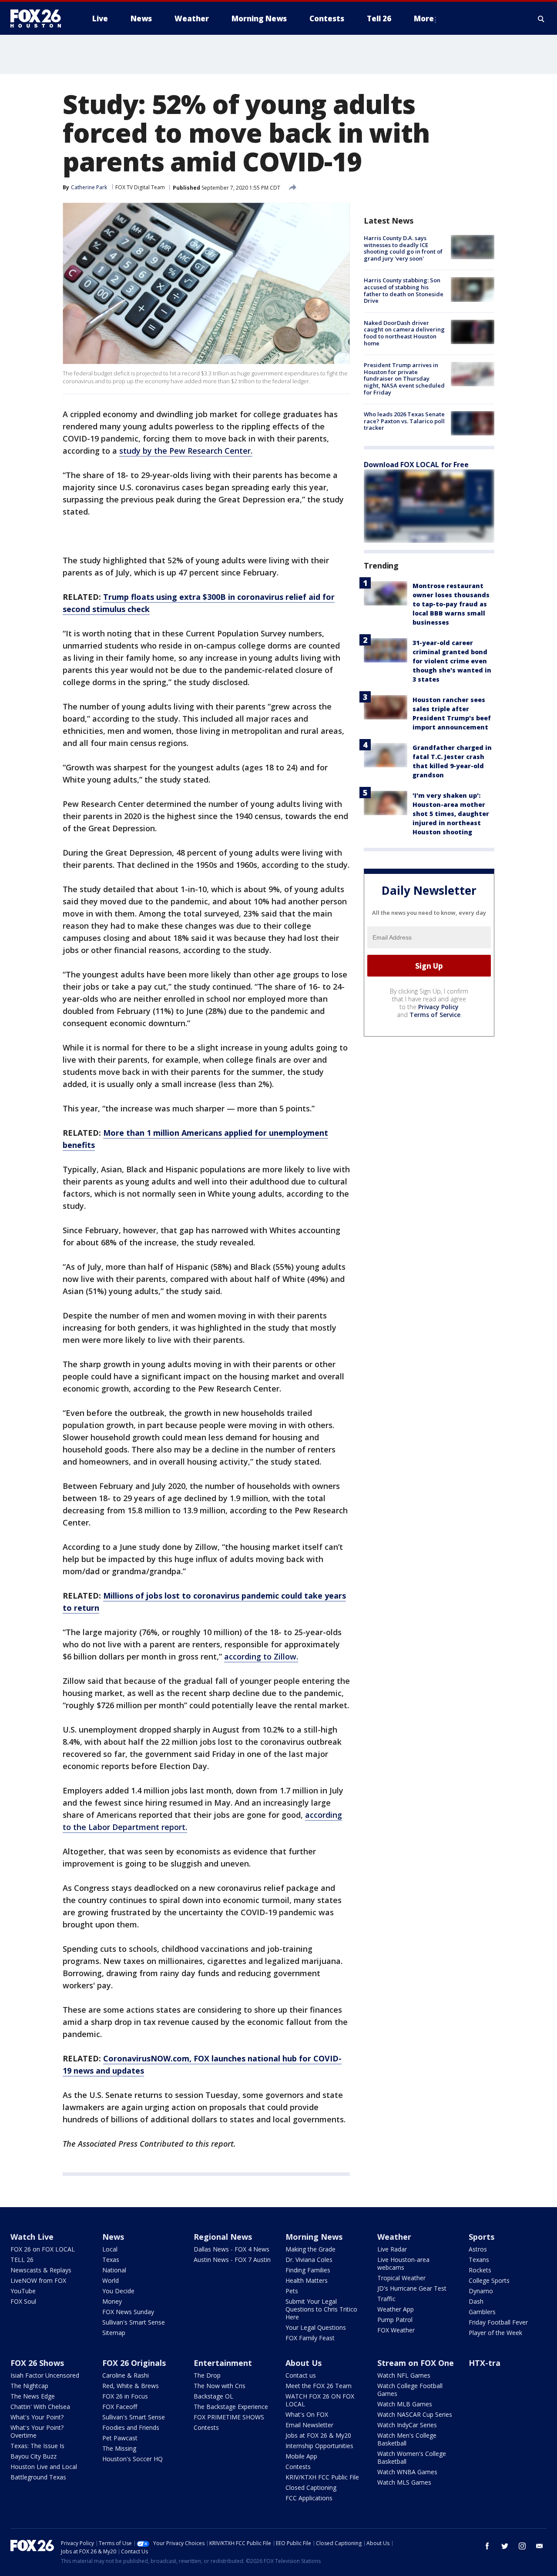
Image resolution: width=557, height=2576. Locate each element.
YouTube (23, 2291)
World (111, 2280)
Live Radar (392, 2249)
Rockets (480, 2270)
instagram (522, 2546)
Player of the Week (495, 2333)
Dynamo (481, 2291)
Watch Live (32, 2237)
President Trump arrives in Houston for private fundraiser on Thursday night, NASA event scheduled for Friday (404, 378)
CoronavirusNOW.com (146, 2058)
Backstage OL (213, 2396)
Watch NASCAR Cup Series (415, 2414)
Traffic (386, 2299)
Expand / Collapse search (541, 19)
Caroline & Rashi (126, 2375)
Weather (394, 2237)
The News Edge (33, 2396)
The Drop (207, 2375)
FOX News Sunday (128, 2312)
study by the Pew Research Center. (186, 451)
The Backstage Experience (231, 2407)
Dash (476, 2301)
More (424, 18)
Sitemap (114, 2333)
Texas (111, 2260)
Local (110, 2249)
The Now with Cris (220, 2386)
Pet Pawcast (120, 2438)
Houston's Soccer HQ (133, 2459)
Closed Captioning (311, 2487)
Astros (478, 2249)
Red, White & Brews (131, 2386)
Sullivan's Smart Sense (134, 2322)
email (540, 2546)
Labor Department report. (138, 1827)
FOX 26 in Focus (125, 2396)
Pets (292, 2291)
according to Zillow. (261, 1656)
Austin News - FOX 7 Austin (232, 2260)
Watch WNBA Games (407, 2472)
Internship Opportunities (319, 2446)
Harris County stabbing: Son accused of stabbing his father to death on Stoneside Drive (404, 290)
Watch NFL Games (404, 2375)
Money (112, 2301)
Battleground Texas (38, 2477)
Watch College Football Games (410, 2390)
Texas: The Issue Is (37, 2446)
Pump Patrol (395, 2320)
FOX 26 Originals (134, 2363)
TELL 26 (22, 2260)
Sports (482, 2237)
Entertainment (223, 2363)
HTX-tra (485, 2363)
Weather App (396, 2309)
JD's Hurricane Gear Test (412, 2288)
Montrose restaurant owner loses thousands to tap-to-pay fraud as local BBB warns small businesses (451, 604)
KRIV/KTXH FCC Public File (322, 2477)
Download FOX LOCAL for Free (416, 465)
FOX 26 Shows (37, 2363)
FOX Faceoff (120, 2407)
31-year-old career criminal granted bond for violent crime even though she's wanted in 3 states (452, 661)
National (114, 2270)
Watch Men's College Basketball (407, 2439)
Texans (479, 2260)
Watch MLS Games (404, 2482)
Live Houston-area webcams (403, 2263)
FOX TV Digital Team (140, 187)
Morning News (314, 2237)
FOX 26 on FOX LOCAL (43, 2249)
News (113, 2237)
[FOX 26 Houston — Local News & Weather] (39, 19)
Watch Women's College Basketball (412, 2457)
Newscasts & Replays (41, 2270)
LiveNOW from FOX (38, 2280)
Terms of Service (435, 1015)
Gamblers (482, 2312)
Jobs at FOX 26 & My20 (318, 2435)
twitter (505, 2546)
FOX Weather (396, 2330)
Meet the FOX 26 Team (319, 2386)
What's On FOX (307, 2414)
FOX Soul (23, 2301)
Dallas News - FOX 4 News (232, 2249)
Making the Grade (310, 2249)
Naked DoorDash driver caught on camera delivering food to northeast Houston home (404, 333)
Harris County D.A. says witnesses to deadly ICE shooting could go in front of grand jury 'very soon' (403, 248)
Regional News (223, 2237)
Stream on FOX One (416, 2363)
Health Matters (307, 2280)
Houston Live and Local (44, 2467)
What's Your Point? (37, 2417)
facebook (487, 2546)
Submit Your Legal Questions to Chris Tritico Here (321, 2309)
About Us (304, 2363)
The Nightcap (29, 2386)
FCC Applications (309, 2498)
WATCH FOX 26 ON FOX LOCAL (320, 2400)
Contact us (301, 2375)
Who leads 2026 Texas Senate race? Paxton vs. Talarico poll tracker (404, 421)
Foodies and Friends (131, 2427)
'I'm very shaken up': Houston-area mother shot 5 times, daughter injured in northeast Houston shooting (451, 814)
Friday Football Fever (498, 2322)
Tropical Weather (401, 2278)
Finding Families (308, 2270)
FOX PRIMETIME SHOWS (229, 2417)
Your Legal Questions (316, 2327)
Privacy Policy (438, 1007)
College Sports (489, 2280)
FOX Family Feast (310, 2338)
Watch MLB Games (405, 2404)
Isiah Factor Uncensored (45, 2375)
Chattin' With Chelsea (40, 2407)
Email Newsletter (309, 2425)
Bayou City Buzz (34, 2456)
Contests (206, 2427)
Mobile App (301, 2456)
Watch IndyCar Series (407, 2425)
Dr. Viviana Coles (309, 2260)
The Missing (119, 2448)
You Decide (118, 2291)
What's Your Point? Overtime (37, 2431)
